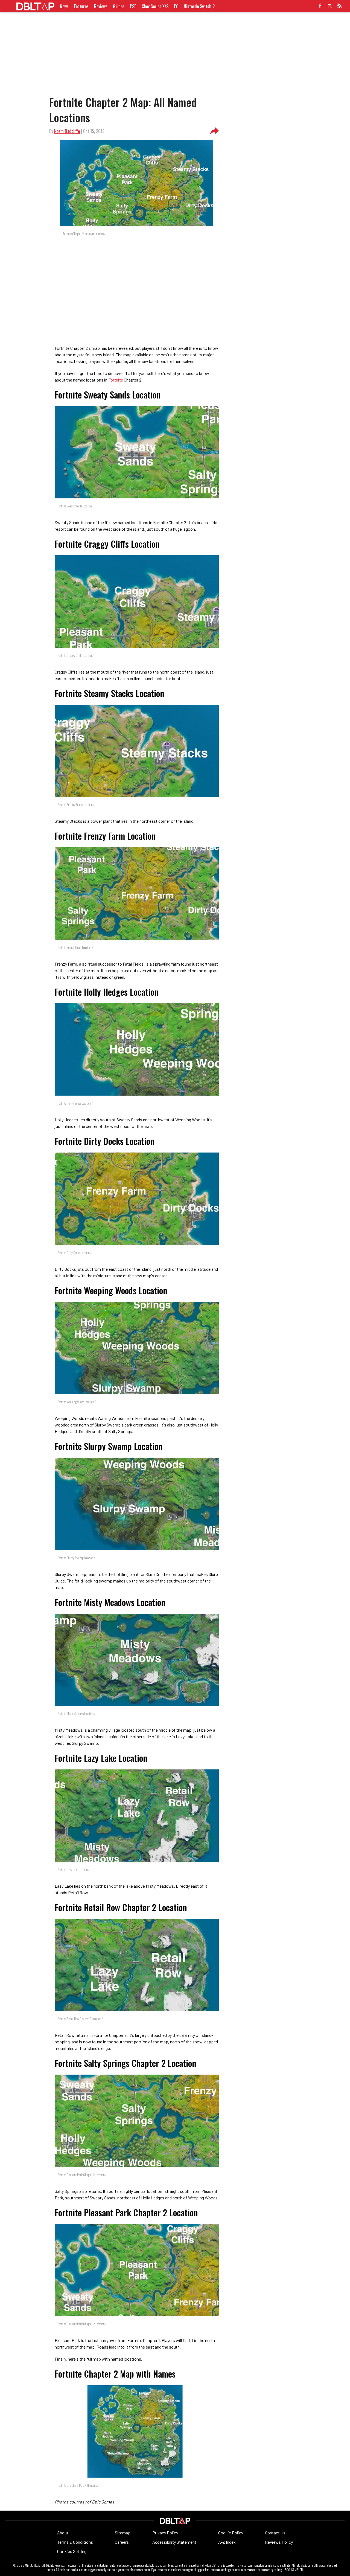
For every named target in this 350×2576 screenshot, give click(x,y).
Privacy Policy (165, 2533)
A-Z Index (227, 2542)
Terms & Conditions (75, 2542)
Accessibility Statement (174, 2542)
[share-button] (214, 131)
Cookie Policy (231, 2533)
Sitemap (123, 2533)
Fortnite (116, 380)
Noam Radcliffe (67, 131)
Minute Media (33, 2565)
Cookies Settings (73, 2551)
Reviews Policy (279, 2542)
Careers (122, 2542)
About (63, 2533)
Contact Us (275, 2533)
